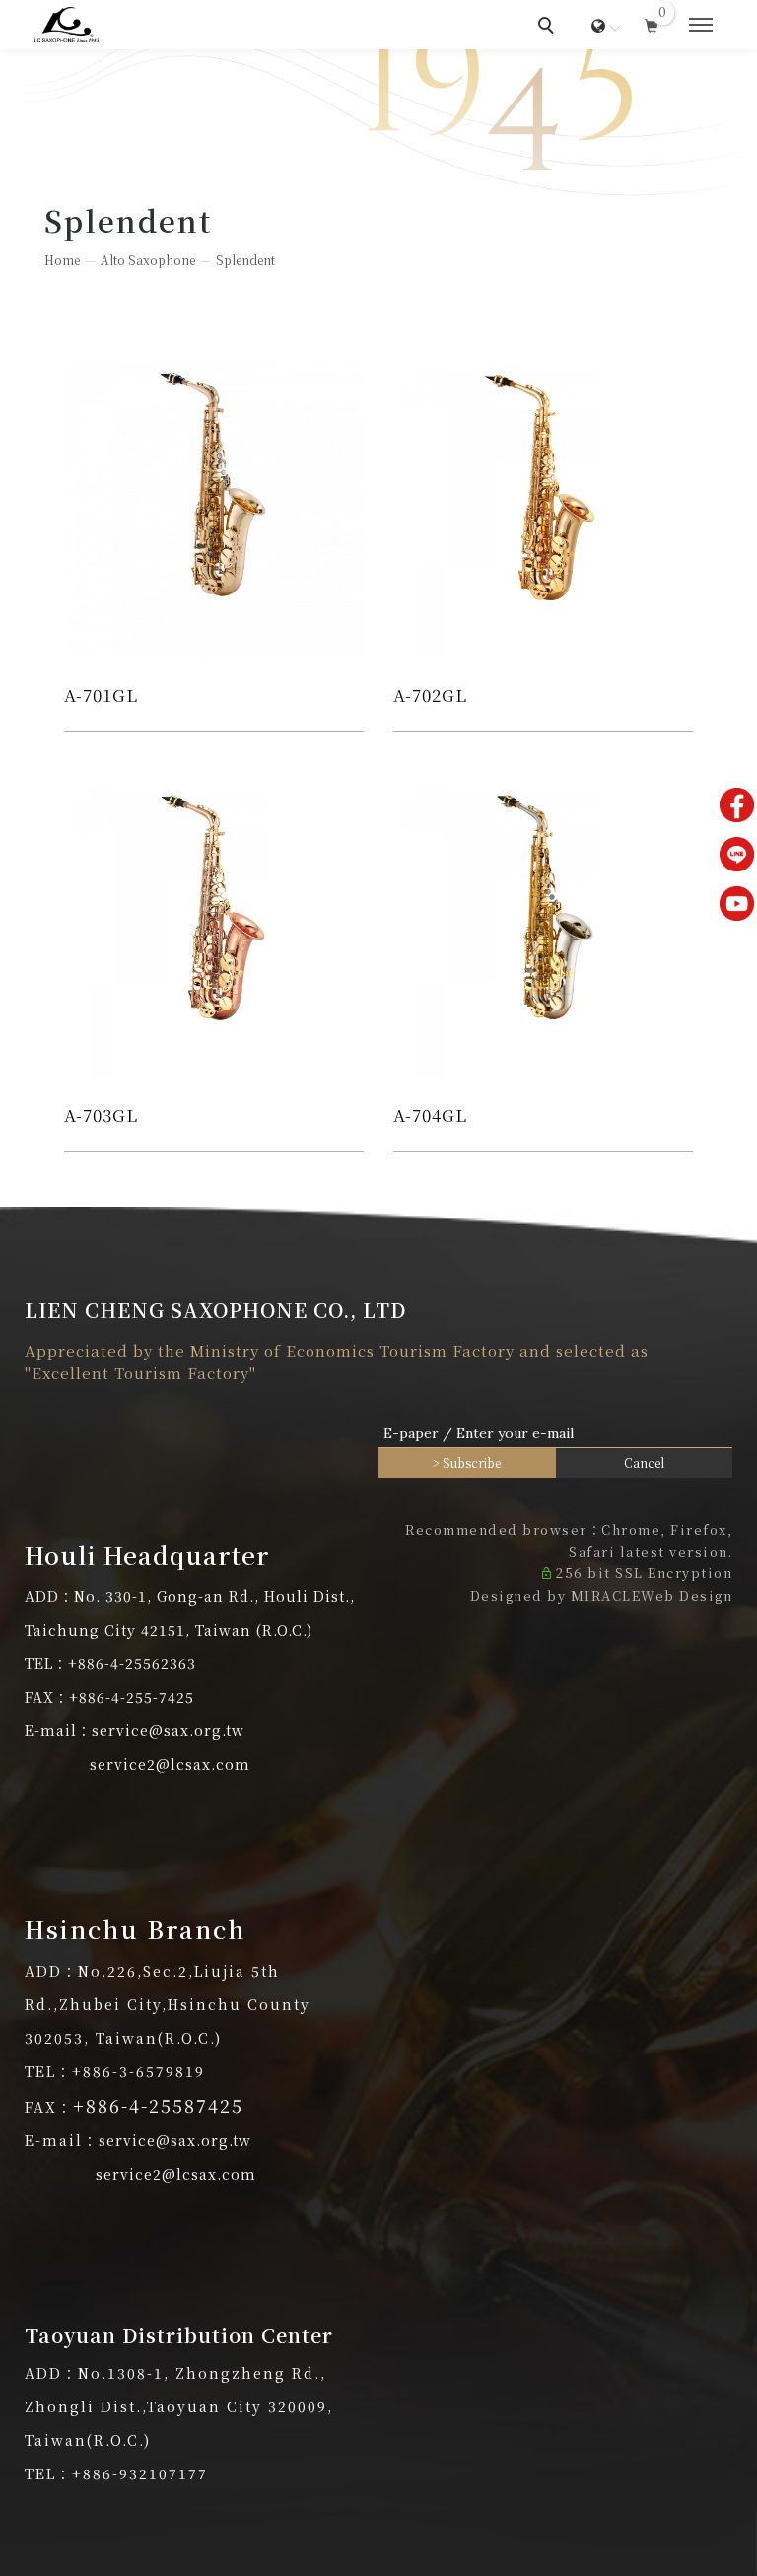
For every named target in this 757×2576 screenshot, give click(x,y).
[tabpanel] (378, 123)
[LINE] (737, 854)
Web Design (687, 1596)
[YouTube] (737, 904)
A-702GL (430, 695)
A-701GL (101, 695)
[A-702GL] (543, 505)
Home (62, 260)
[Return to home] (67, 25)
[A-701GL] (214, 505)
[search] (549, 28)
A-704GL (430, 1114)
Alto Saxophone (148, 260)
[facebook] (737, 805)
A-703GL (101, 1114)
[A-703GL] (214, 925)
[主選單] (701, 26)
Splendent (245, 260)
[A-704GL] (543, 925)
